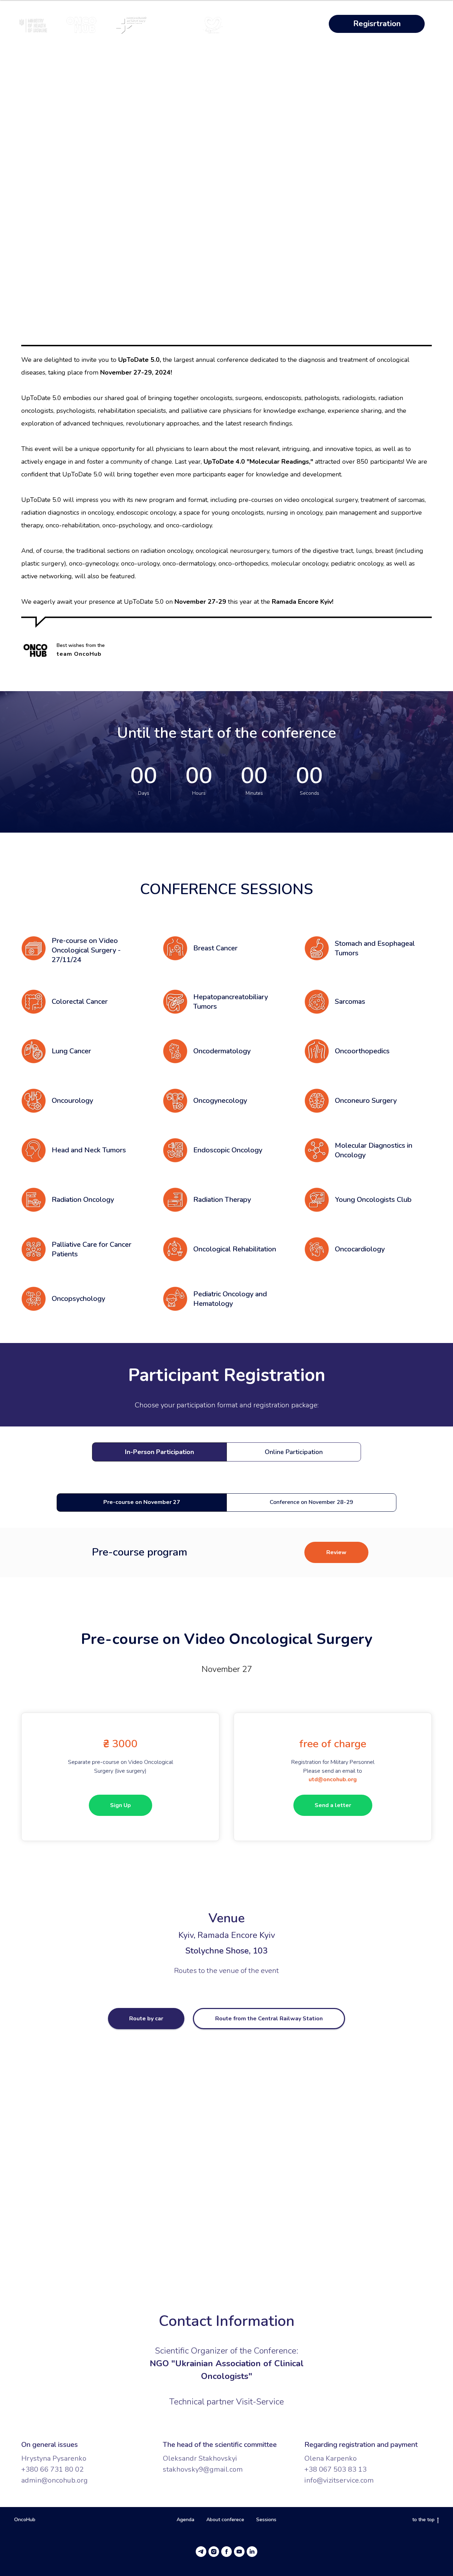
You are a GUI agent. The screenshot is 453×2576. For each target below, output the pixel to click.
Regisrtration (377, 24)
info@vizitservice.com (339, 2480)
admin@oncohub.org (55, 2480)
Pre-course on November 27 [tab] (142, 1502)
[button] (336, 1552)
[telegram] (201, 2552)
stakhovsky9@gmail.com (203, 2469)
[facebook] (226, 2552)
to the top (423, 2520)
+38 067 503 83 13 (336, 2469)
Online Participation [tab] (294, 1452)
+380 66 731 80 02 (52, 2469)
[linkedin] (252, 2552)
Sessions (266, 2520)
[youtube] (239, 2552)
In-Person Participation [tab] (159, 1452)
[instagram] (214, 2552)
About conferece (225, 2520)
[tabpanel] (226, 1503)
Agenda (185, 2520)
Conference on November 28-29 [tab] (311, 1502)
